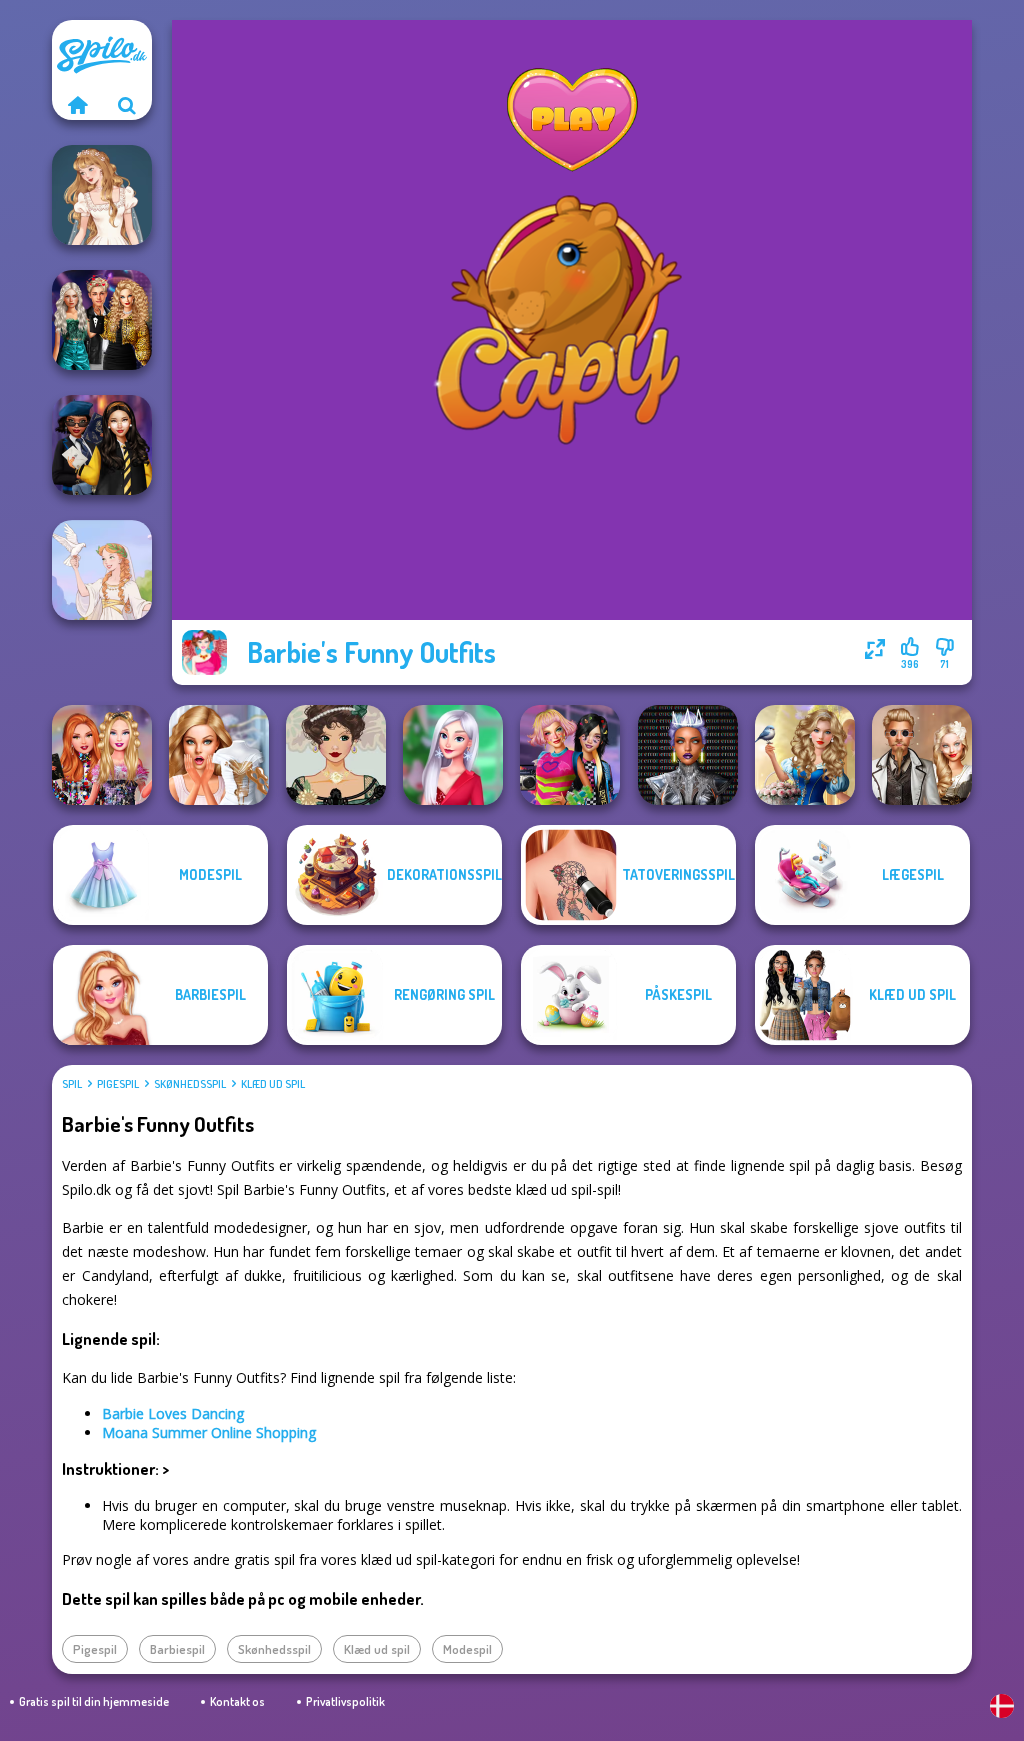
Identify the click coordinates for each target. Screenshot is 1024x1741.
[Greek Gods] (102, 570)
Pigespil (118, 1084)
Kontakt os (237, 1701)
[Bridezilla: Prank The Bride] (219, 755)
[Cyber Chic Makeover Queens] (688, 755)
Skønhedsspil (190, 1084)
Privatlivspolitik (345, 1701)
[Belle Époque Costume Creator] (336, 755)
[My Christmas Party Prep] (453, 755)
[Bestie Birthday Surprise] (102, 755)
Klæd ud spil (273, 1084)
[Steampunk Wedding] (922, 755)
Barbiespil (177, 1649)
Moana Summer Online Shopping (209, 1432)
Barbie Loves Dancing (173, 1413)
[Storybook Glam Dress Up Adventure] (805, 755)
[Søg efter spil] (127, 105)
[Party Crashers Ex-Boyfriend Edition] (102, 320)
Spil (72, 1084)
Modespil (467, 1649)
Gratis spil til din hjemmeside (94, 1701)
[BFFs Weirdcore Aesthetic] (570, 755)
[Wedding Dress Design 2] (102, 195)
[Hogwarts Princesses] (102, 445)
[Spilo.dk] (77, 105)
